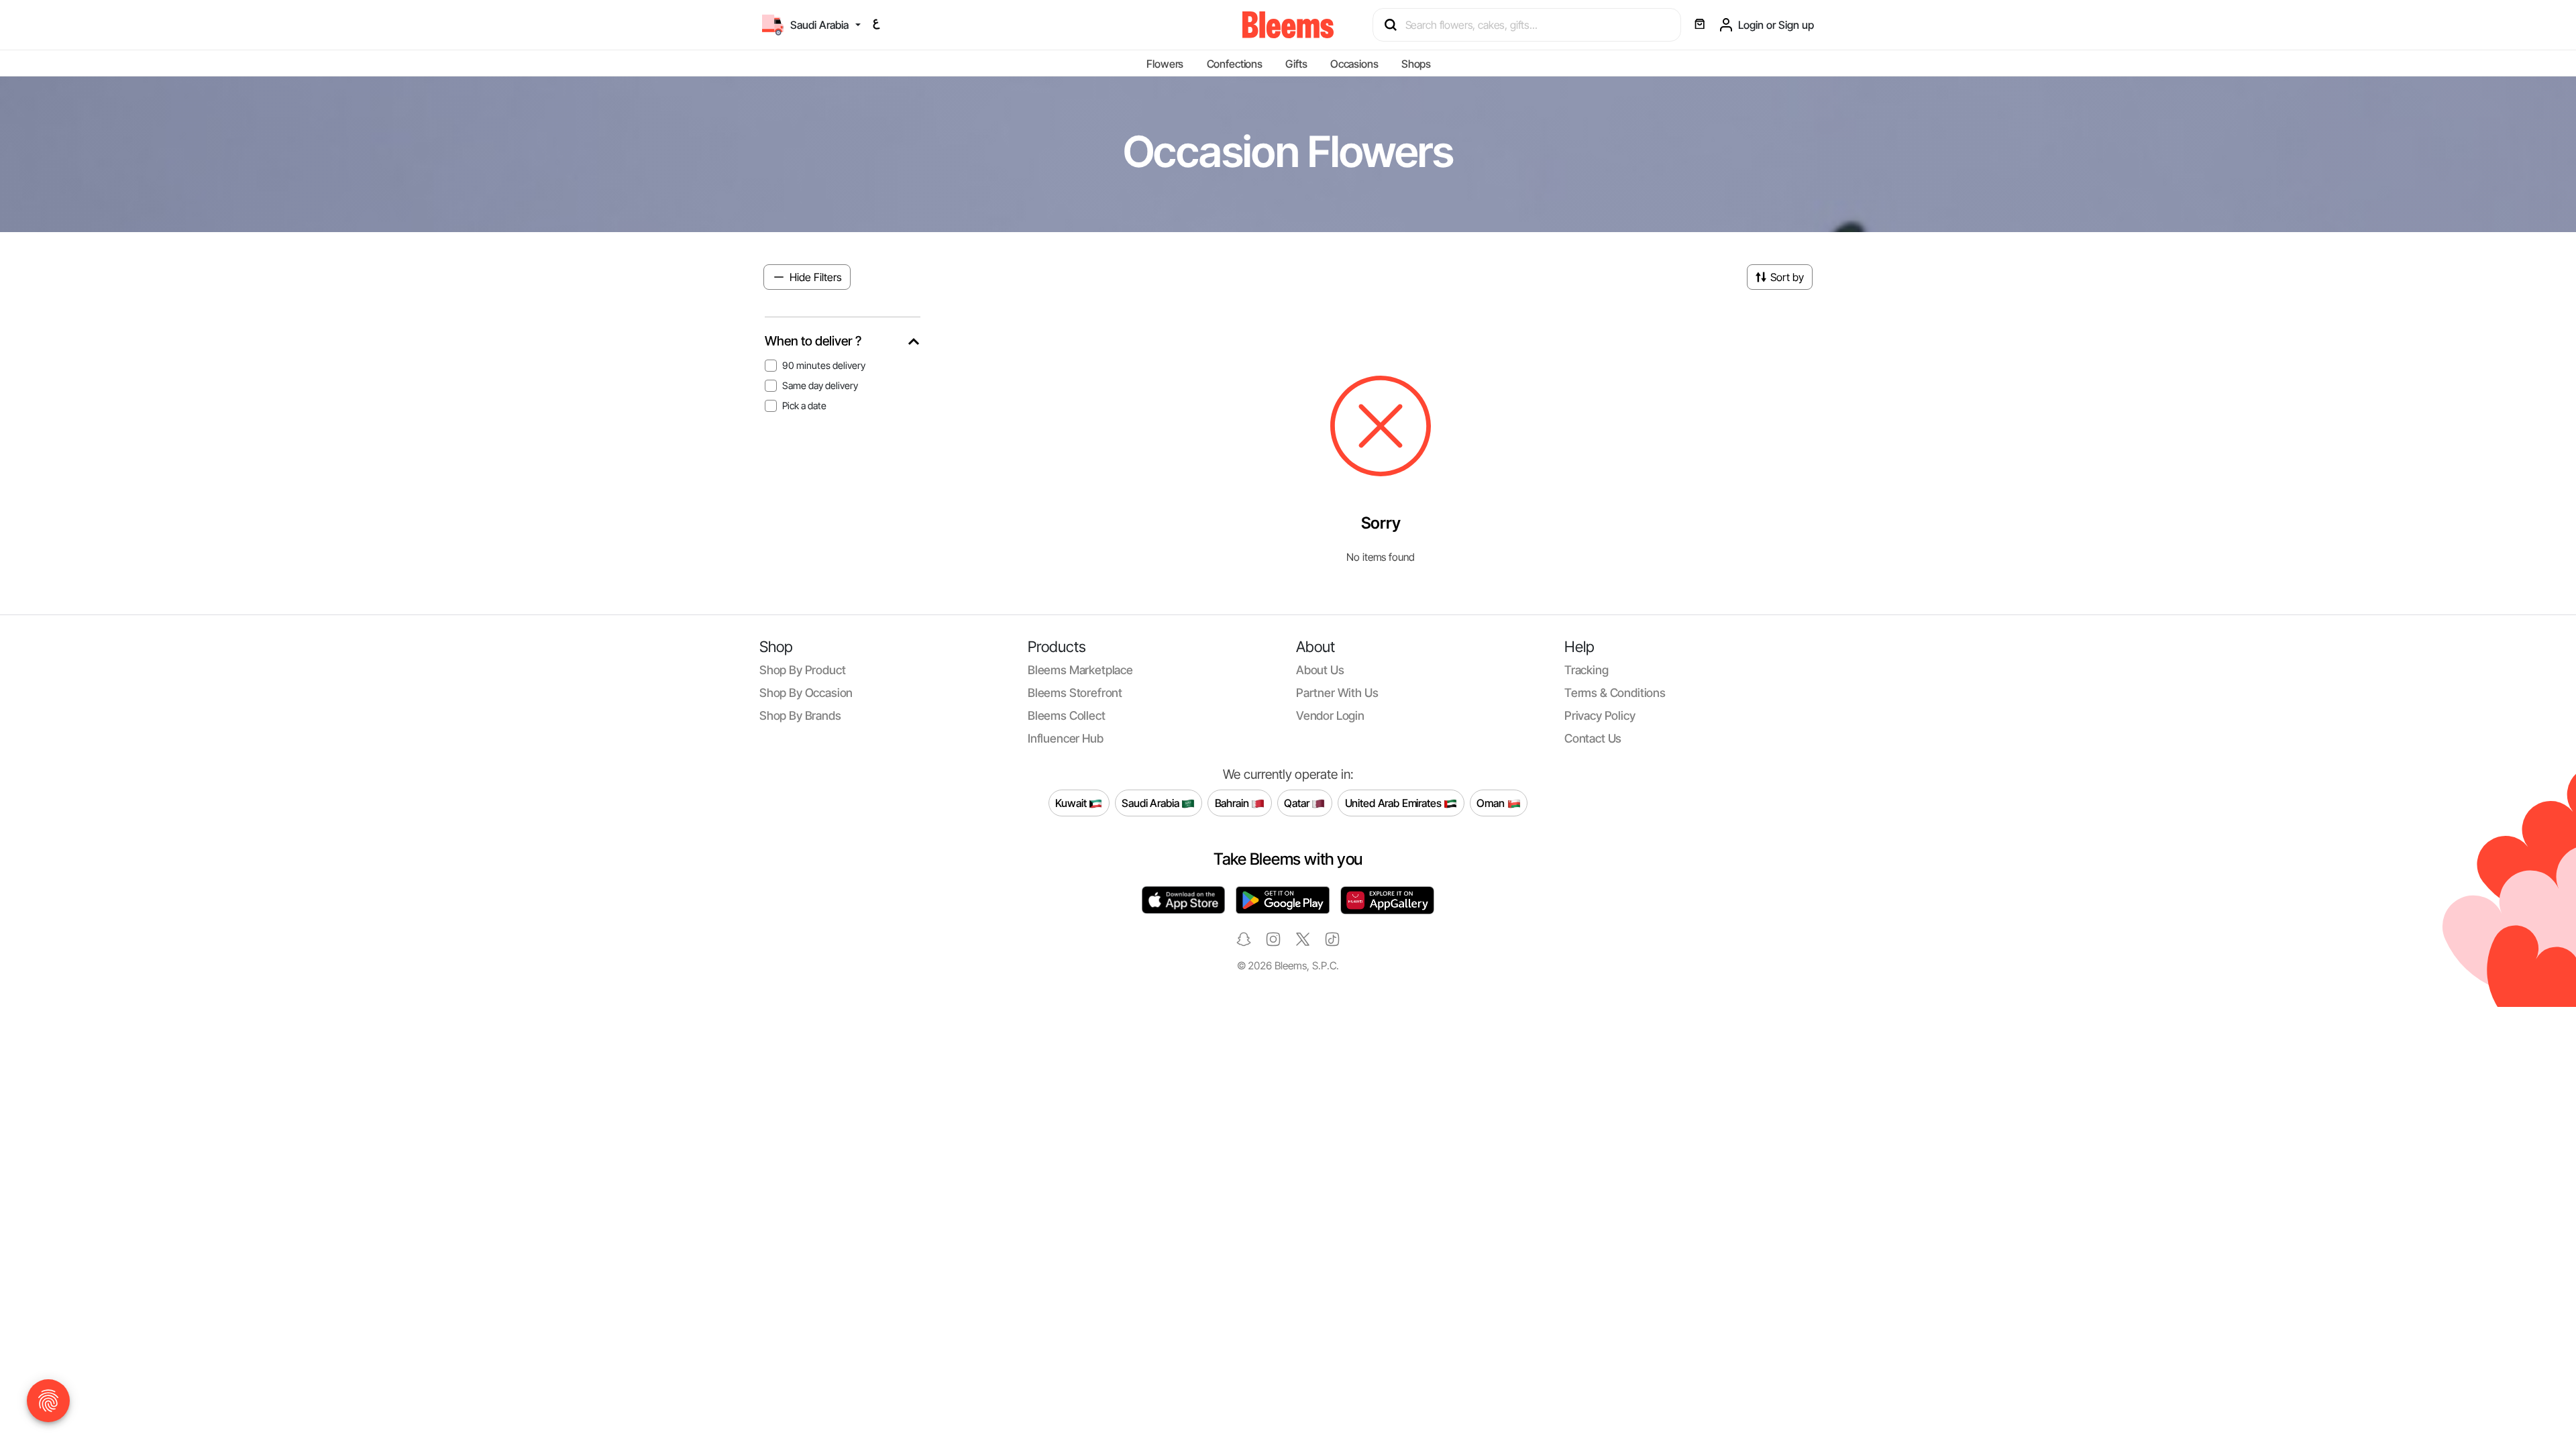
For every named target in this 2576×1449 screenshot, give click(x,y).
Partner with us (1337, 693)
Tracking (1587, 670)
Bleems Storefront (1075, 693)
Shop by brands (800, 715)
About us (1320, 670)
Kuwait (1072, 803)
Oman (1492, 803)
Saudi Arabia (1151, 803)
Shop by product (802, 670)
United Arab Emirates (1395, 803)
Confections (1235, 64)
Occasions (1354, 64)
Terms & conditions (1615, 693)
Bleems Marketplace (1080, 670)
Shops (1416, 64)
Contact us (1593, 738)
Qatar (1298, 803)
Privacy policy (1600, 715)
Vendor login (1330, 715)
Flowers (1165, 64)
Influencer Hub (1066, 738)
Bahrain (1233, 803)
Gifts (1296, 64)
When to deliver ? (813, 341)
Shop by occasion (806, 693)
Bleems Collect (1067, 715)
